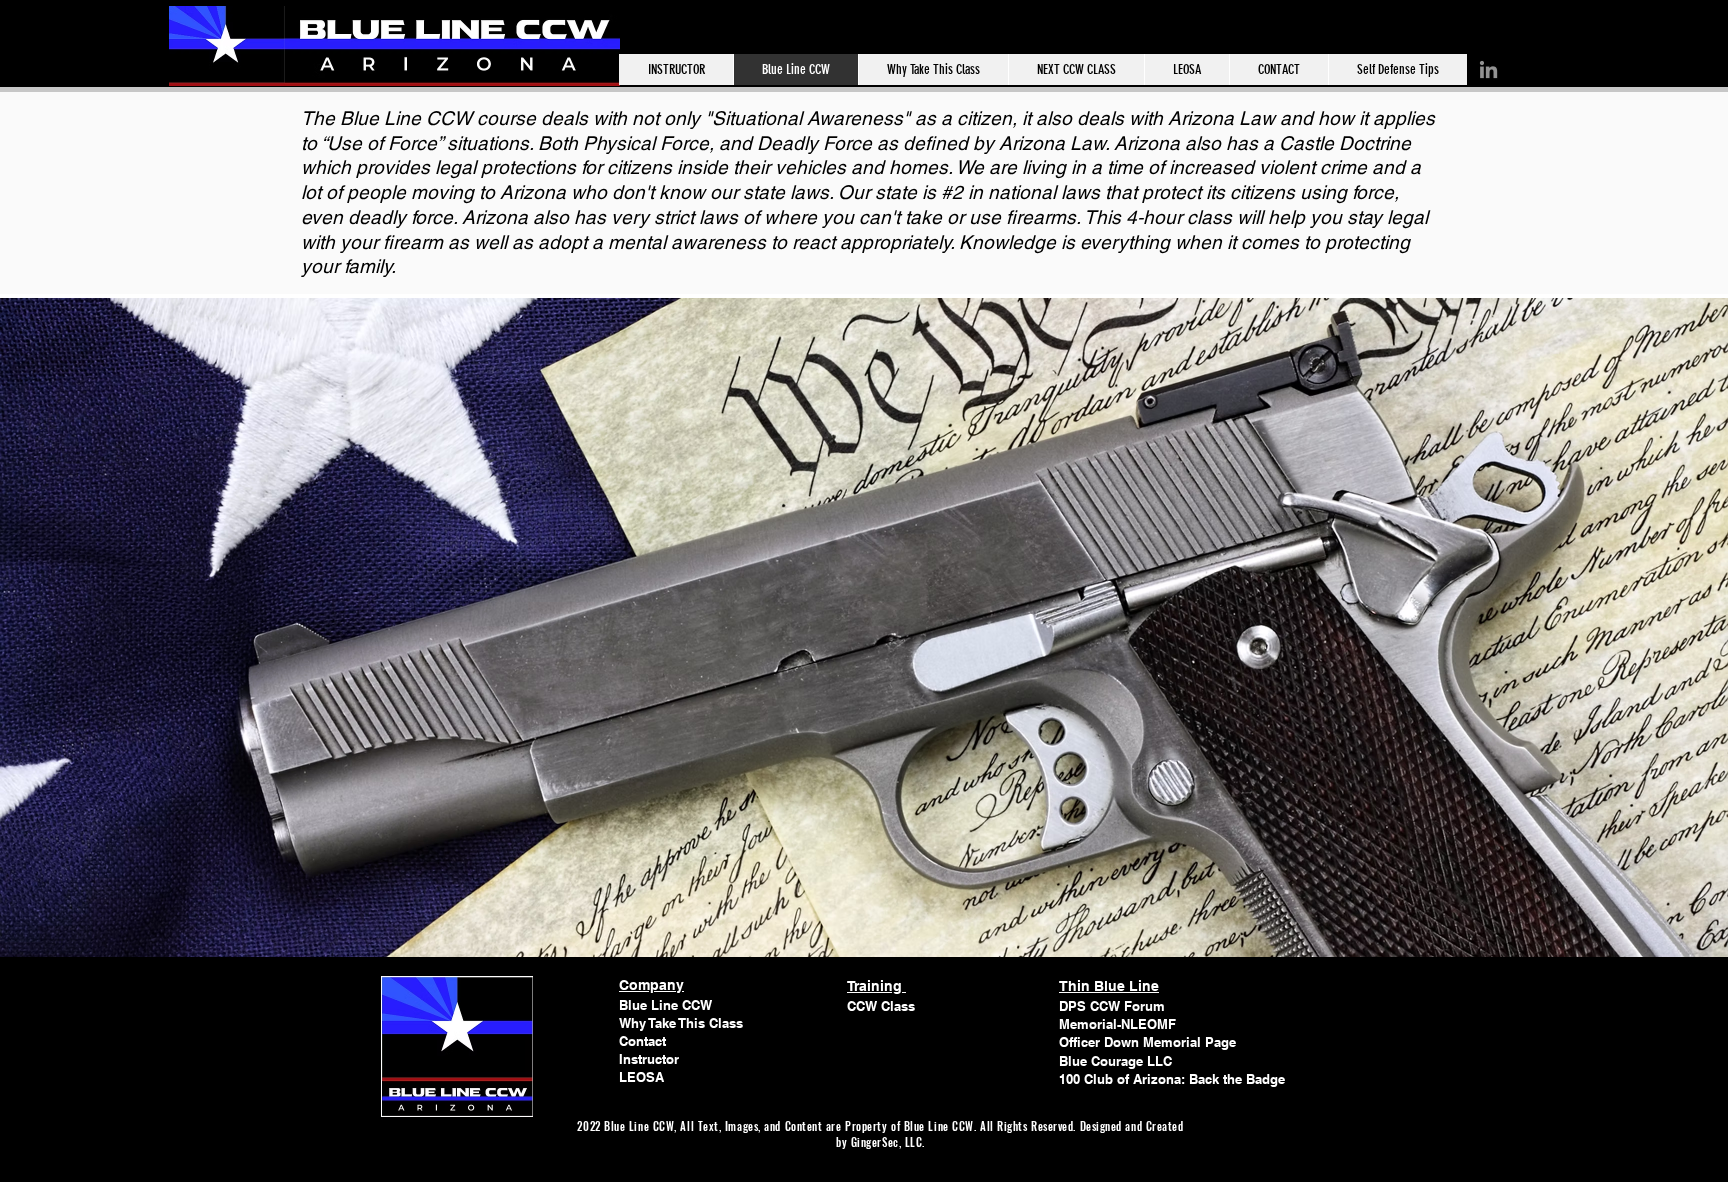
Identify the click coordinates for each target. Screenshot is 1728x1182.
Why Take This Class (681, 1023)
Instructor (649, 1059)
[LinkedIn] (1488, 69)
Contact (642, 1041)
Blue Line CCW (665, 1005)
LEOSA (641, 1077)
